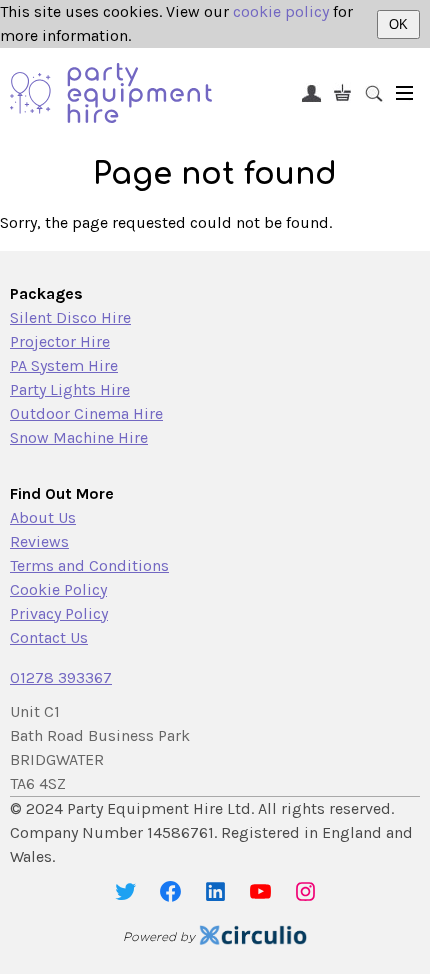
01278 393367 (61, 677)
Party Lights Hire (70, 389)
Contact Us (49, 637)
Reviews (39, 541)
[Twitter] (125, 891)
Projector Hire (60, 341)
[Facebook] (170, 891)
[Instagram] (305, 891)
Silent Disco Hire (70, 317)
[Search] (373, 92)
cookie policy (281, 11)
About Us (43, 517)
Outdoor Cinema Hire (86, 413)
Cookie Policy (58, 589)
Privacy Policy (59, 613)
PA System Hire (64, 365)
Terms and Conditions (89, 565)
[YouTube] (260, 891)
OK (398, 24)
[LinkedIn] (215, 891)
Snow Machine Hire (79, 437)
